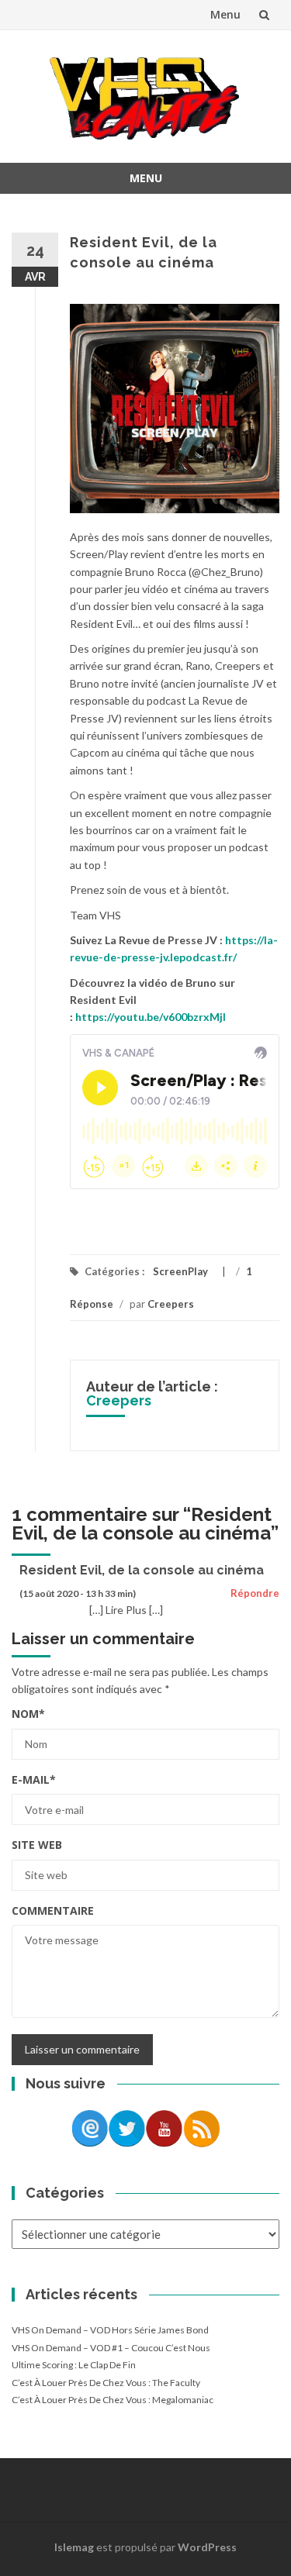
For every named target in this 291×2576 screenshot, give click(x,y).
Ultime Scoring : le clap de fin (74, 2365)
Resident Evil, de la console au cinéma (142, 1570)
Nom (28, 1714)
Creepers (171, 1304)
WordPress (207, 2547)
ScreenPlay (180, 1271)
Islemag (74, 2547)
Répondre (255, 1593)
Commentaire (53, 1910)
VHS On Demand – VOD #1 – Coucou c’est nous (111, 2348)
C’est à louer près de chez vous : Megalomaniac (113, 2400)
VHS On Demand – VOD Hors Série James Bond (110, 2330)
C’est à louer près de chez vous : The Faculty (106, 2383)
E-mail (34, 1779)
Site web (37, 1845)
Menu (225, 14)
